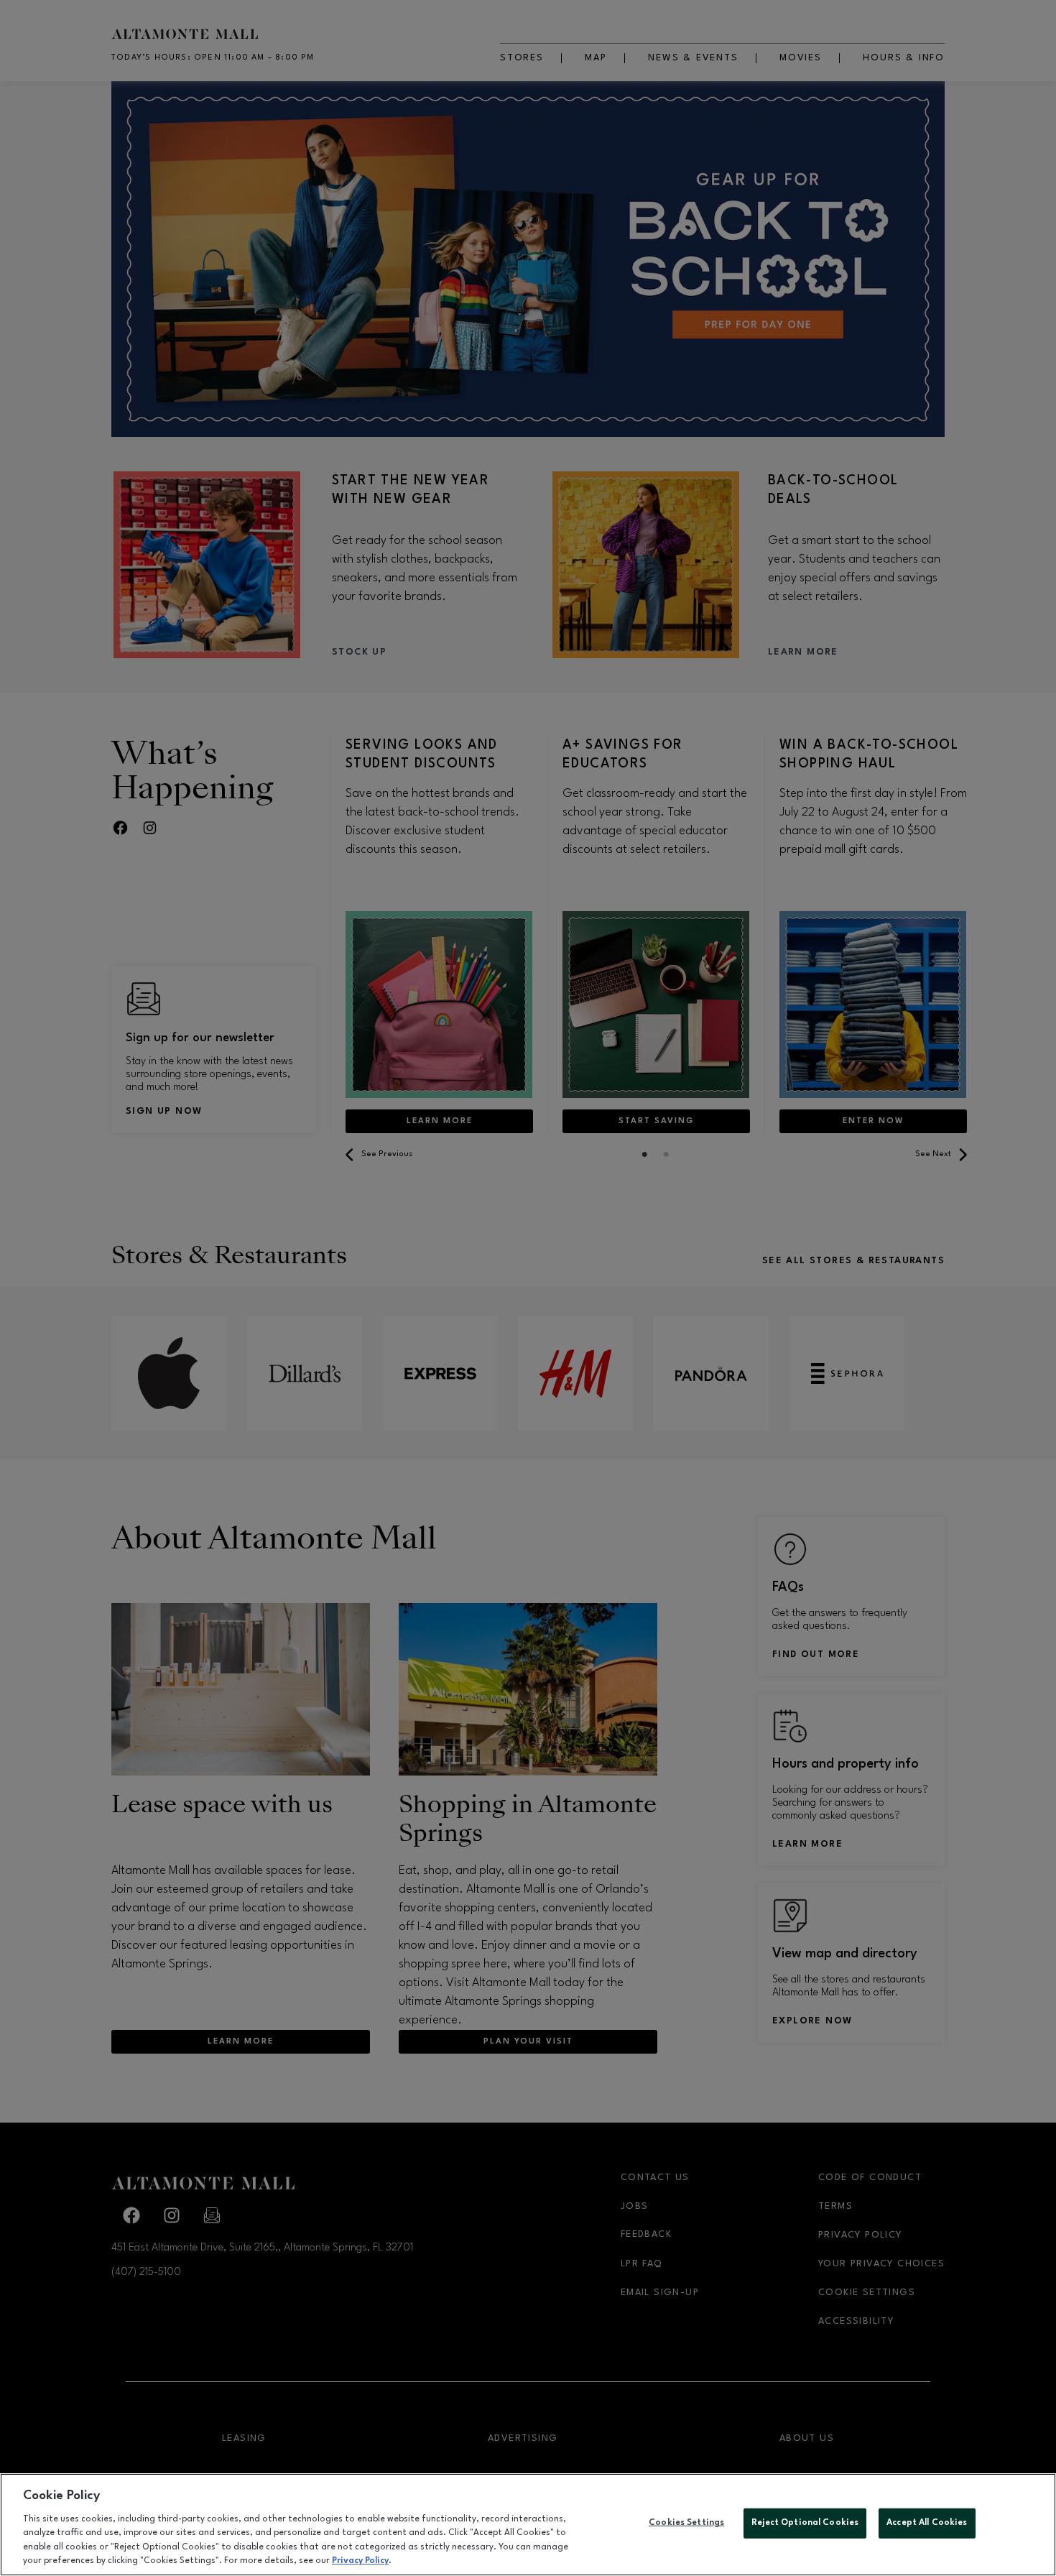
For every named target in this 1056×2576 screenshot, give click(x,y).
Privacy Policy (360, 2561)
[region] (528, 2525)
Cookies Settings (686, 2523)
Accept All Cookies (927, 2523)
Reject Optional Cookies (805, 2523)
